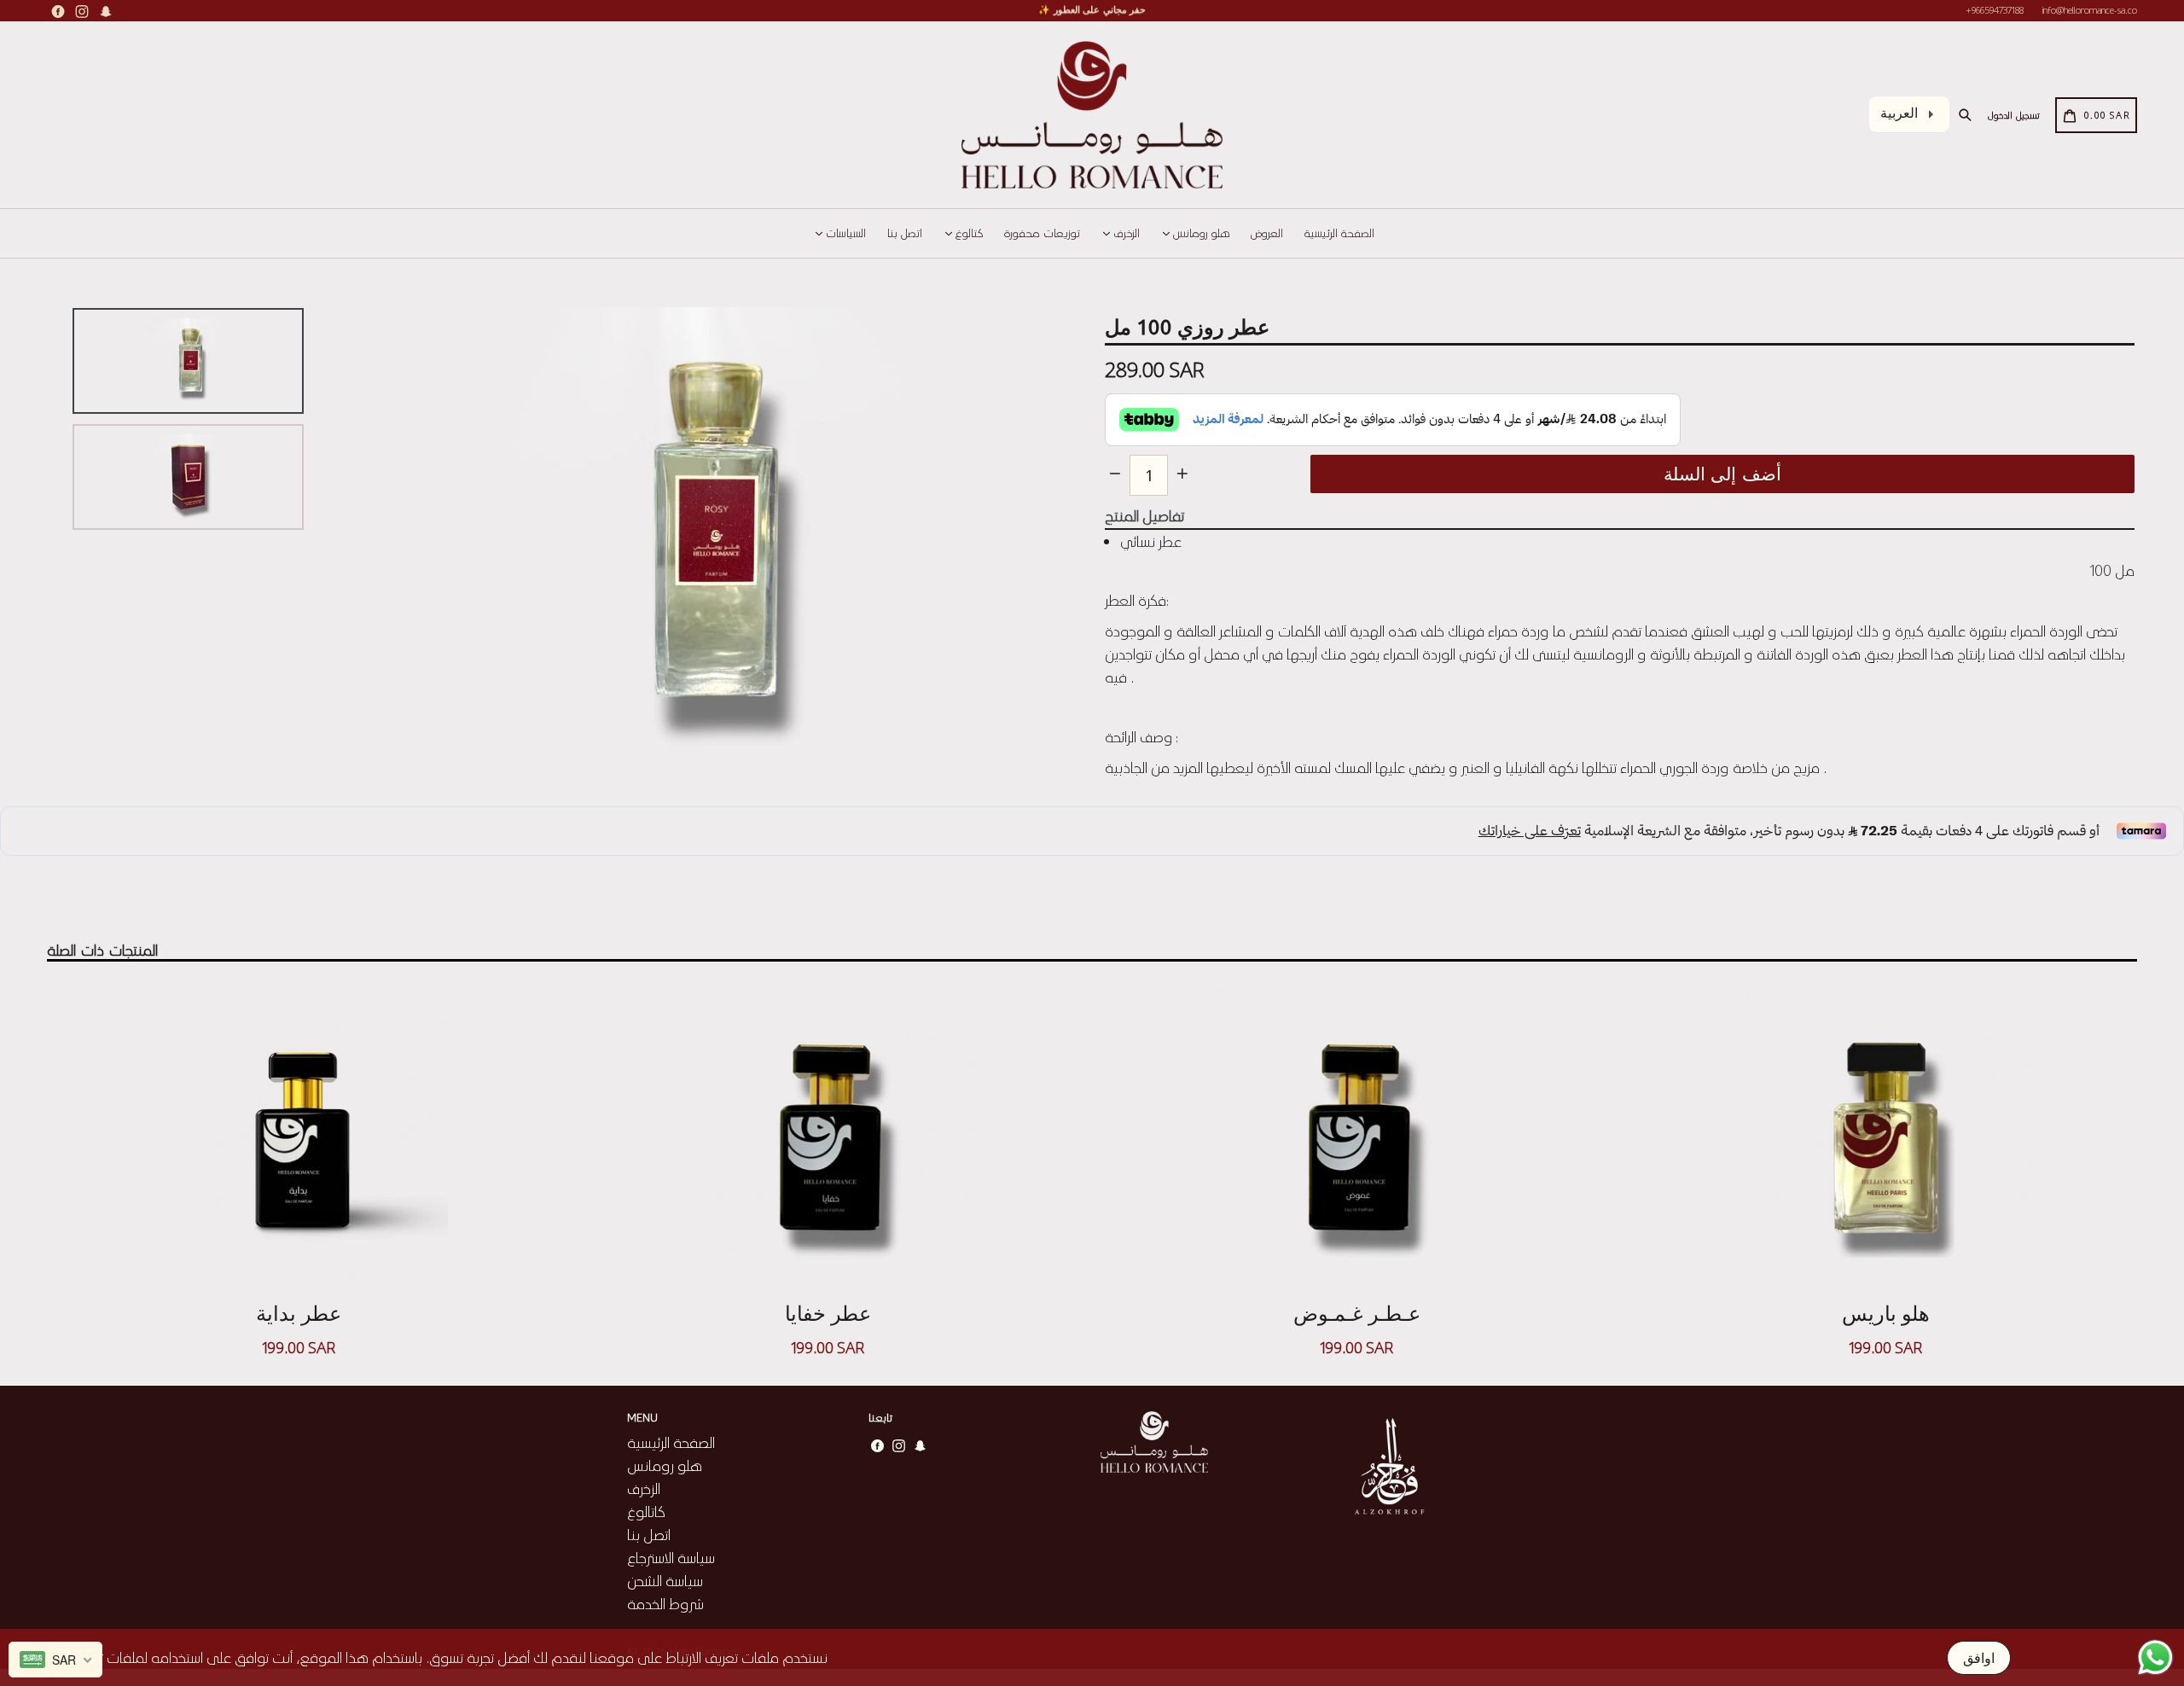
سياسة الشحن (665, 1580)
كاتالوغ (646, 1511)
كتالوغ (967, 233)
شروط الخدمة (665, 1603)
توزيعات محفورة (1042, 233)
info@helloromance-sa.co (2090, 10)
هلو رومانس (1199, 233)
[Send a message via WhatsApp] (2155, 1657)
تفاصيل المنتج (1144, 515)
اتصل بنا (905, 233)
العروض (1267, 233)
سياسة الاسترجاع (671, 1557)
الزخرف (1125, 233)
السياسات (844, 233)
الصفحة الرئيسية (1339, 233)
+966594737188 (1995, 10)
